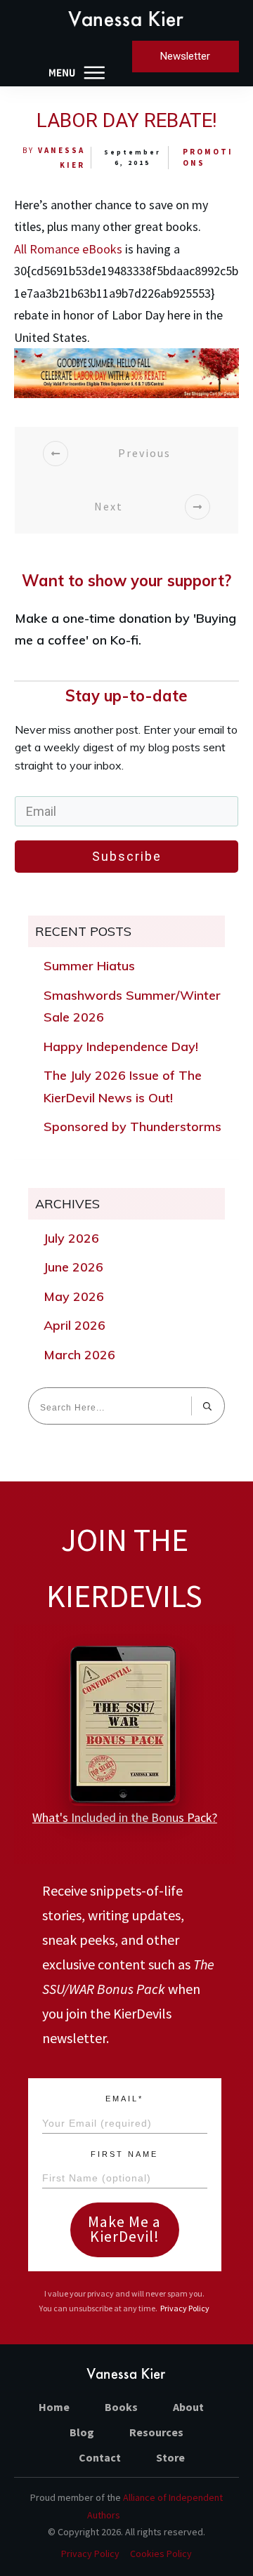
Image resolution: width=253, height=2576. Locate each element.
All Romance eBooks (68, 249)
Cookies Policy (161, 2554)
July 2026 (71, 1238)
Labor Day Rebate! (127, 120)
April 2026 (74, 1325)
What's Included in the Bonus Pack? (125, 1817)
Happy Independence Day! (121, 1046)
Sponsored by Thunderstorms (132, 1127)
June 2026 (73, 1267)
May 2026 (74, 1296)
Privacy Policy (185, 2308)
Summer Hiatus (89, 966)
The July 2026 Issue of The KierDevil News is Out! (123, 1086)
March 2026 (79, 1355)
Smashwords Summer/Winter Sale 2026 (132, 1006)
